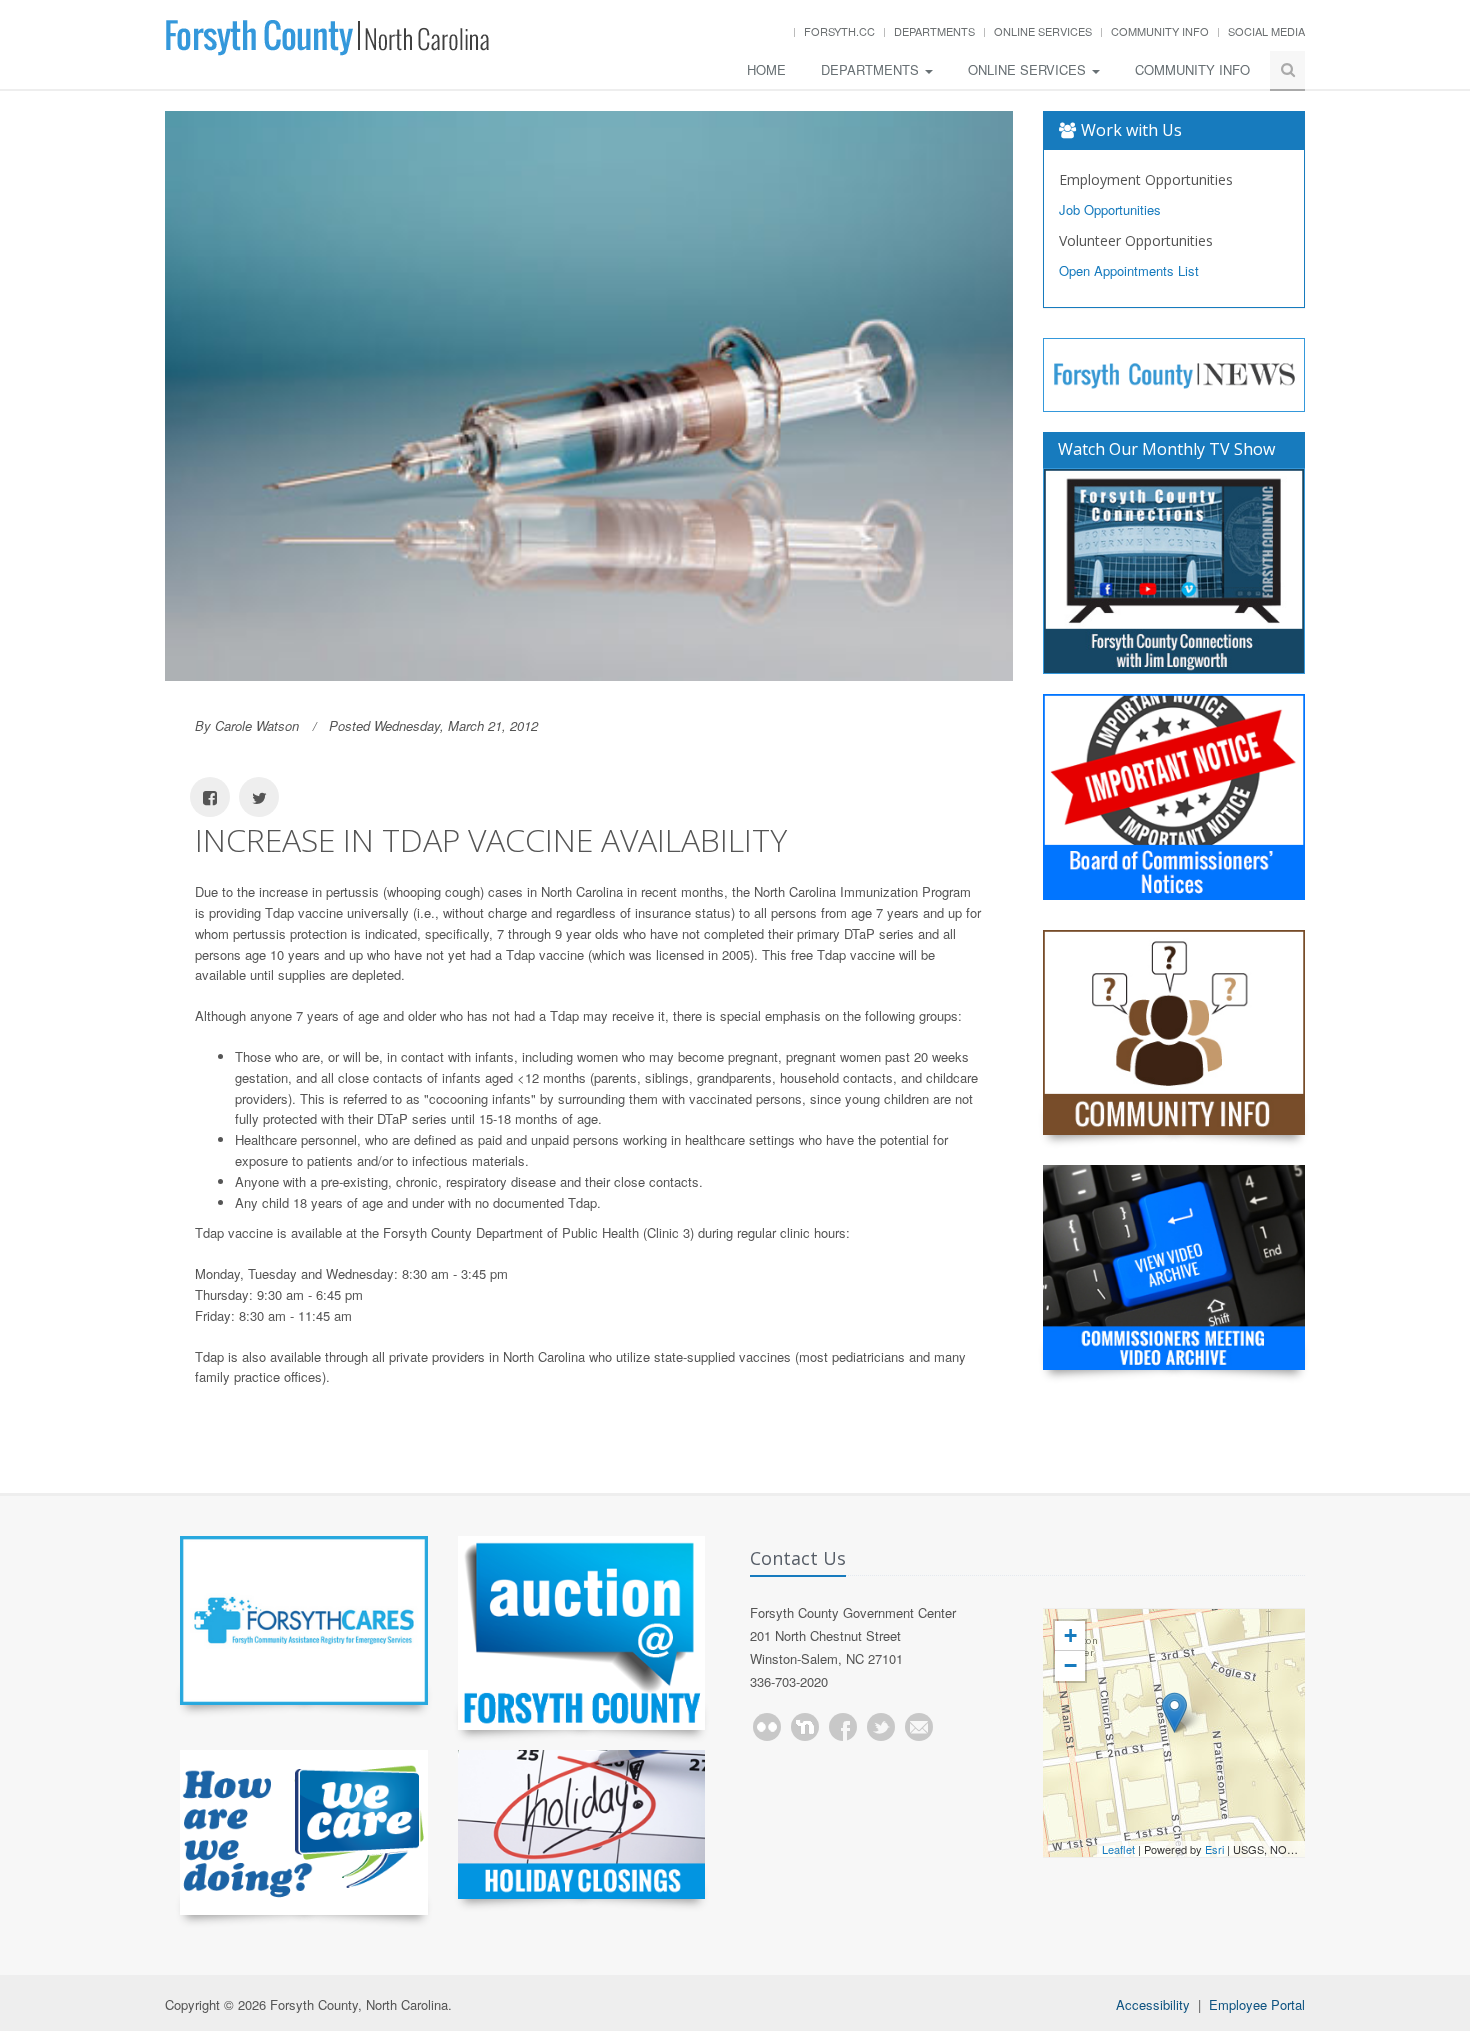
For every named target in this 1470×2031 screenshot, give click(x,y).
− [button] (1070, 1665)
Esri (1214, 1849)
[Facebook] (843, 1727)
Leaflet (1118, 1849)
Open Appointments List (1129, 270)
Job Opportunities (1110, 209)
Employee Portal (1257, 2004)
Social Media (1266, 31)
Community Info (1160, 31)
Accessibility (1153, 2004)
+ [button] (1070, 1635)
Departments (934, 31)
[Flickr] (767, 1727)
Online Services (1043, 31)
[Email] (919, 1727)
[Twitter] (881, 1727)
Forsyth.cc (839, 31)
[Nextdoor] (805, 1727)
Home (766, 69)
